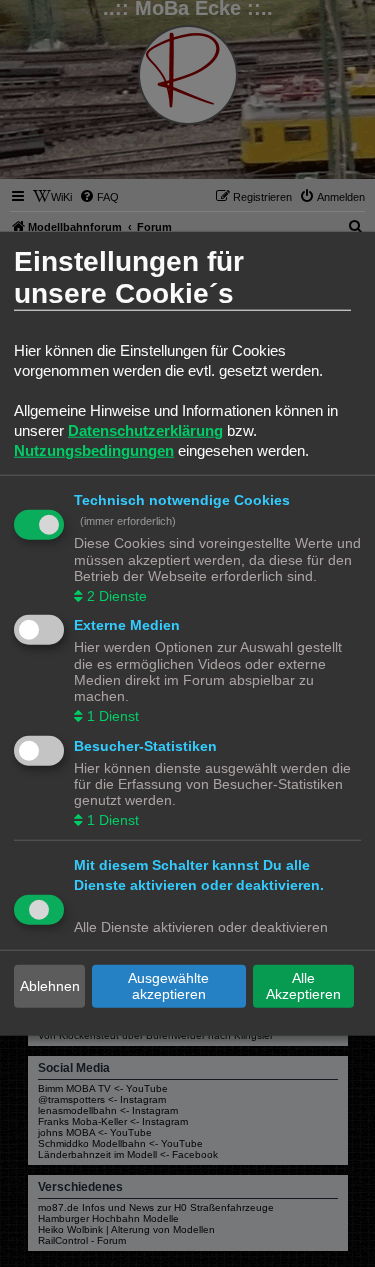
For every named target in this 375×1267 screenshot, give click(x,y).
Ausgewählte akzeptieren (168, 986)
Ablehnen (50, 986)
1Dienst (113, 716)
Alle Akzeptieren (303, 986)
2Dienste (117, 595)
